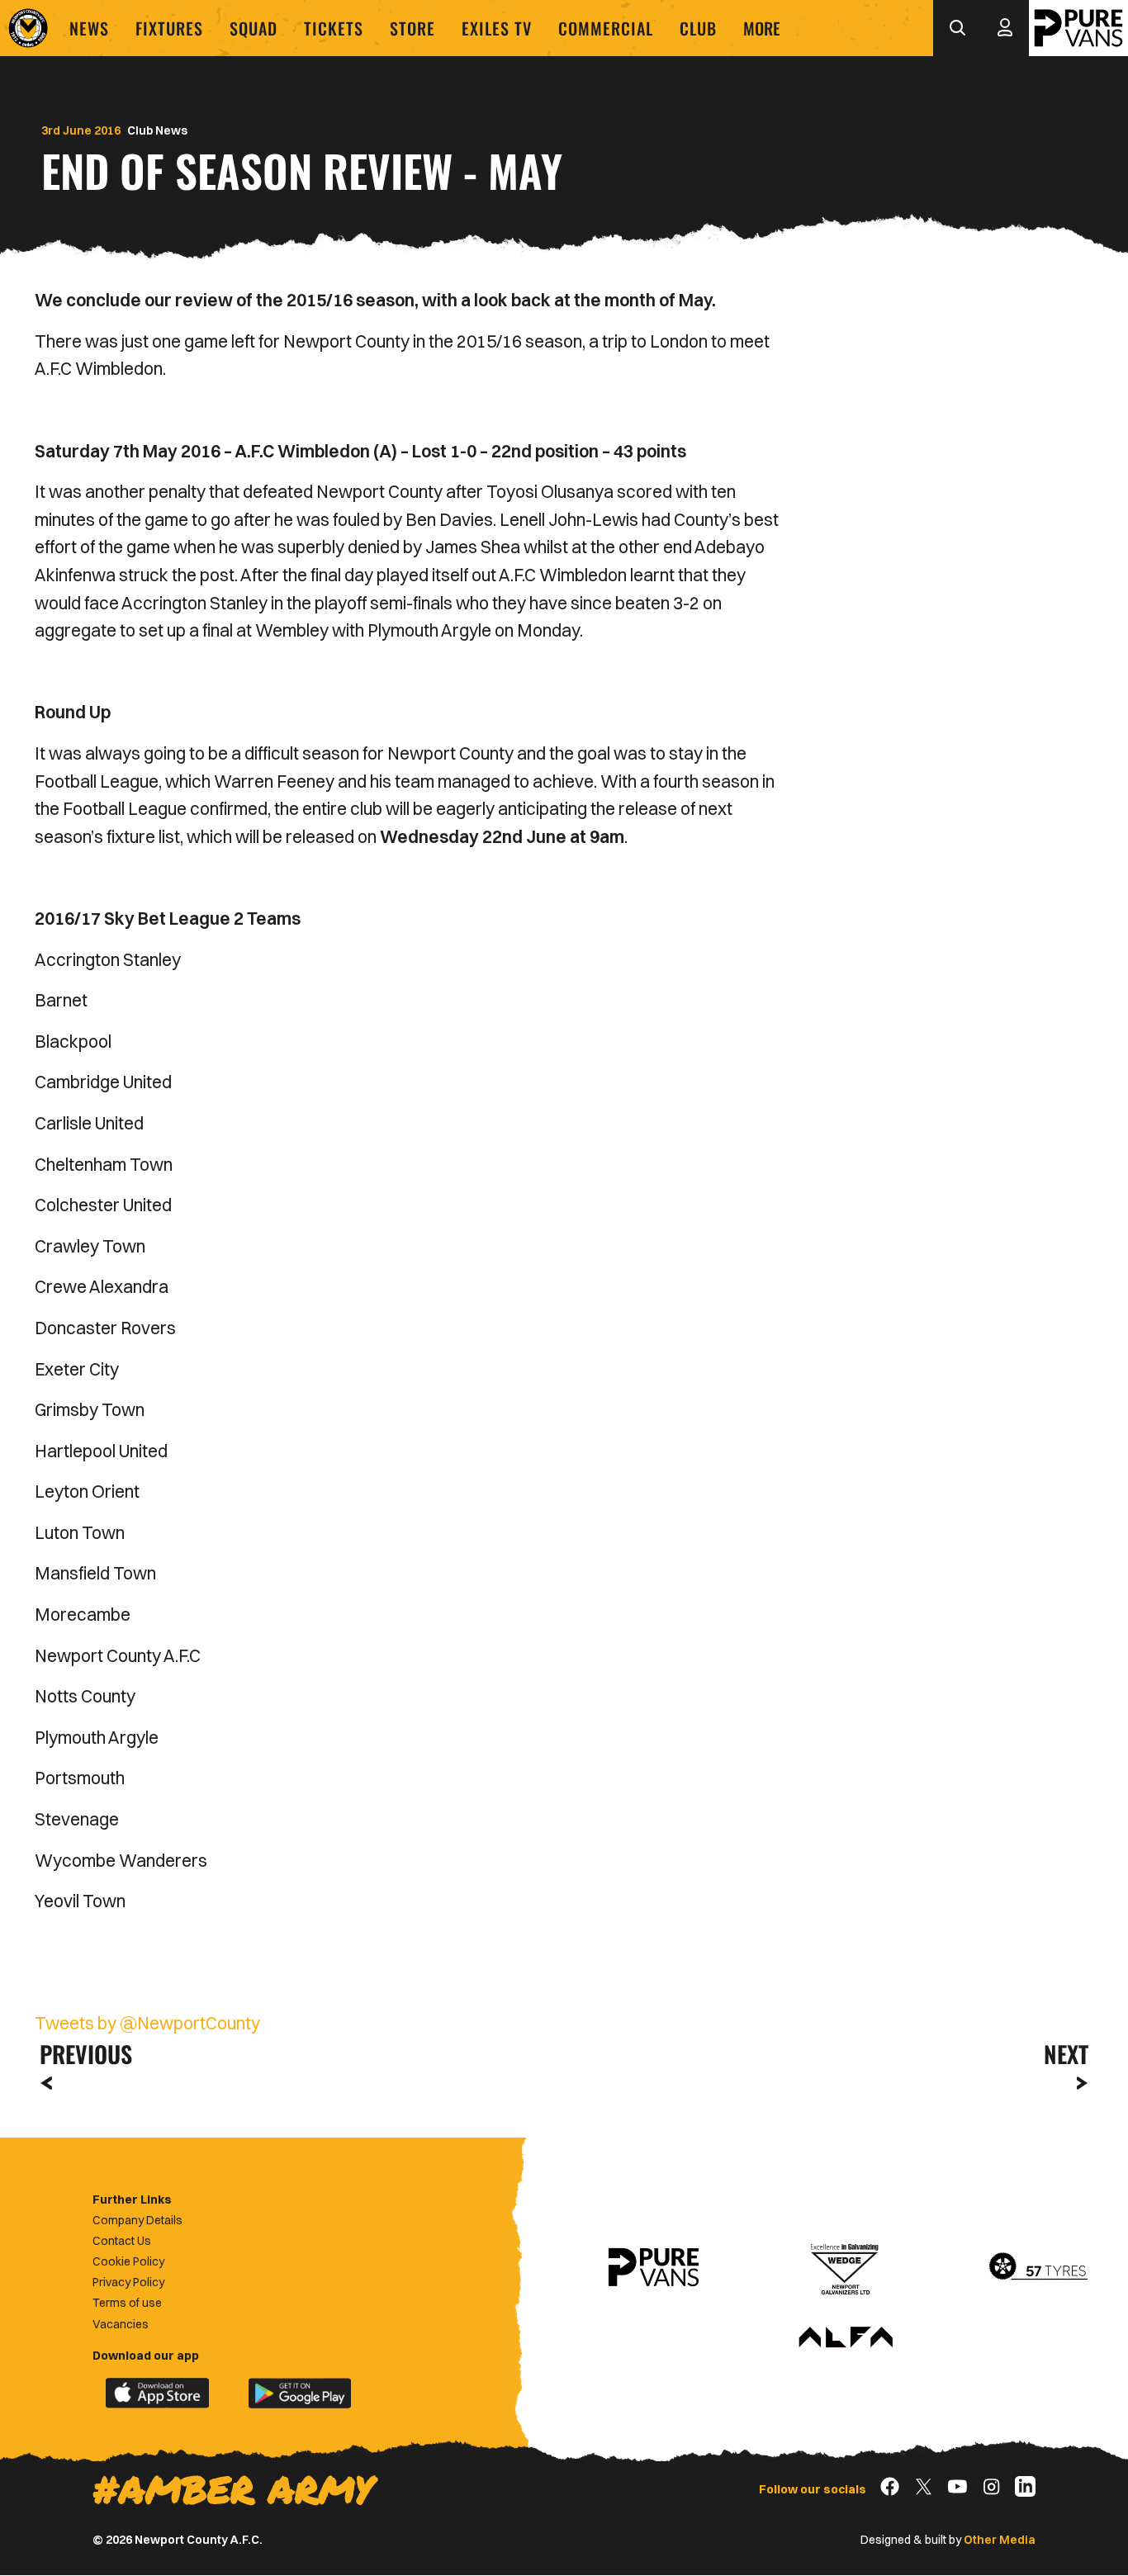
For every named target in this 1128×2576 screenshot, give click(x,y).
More (762, 28)
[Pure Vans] (1078, 28)
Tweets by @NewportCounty (147, 2023)
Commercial (606, 28)
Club (698, 28)
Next (1066, 2054)
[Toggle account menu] (1005, 28)
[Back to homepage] (28, 28)
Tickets (334, 28)
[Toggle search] (957, 28)
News (89, 28)
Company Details (137, 2220)
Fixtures (169, 28)
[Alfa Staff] (846, 2338)
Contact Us (122, 2241)
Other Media (1000, 2540)
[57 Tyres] (1038, 2267)
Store (412, 28)
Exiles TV (497, 28)
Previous (81, 2054)
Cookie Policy (128, 2261)
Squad (254, 28)
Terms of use (127, 2303)
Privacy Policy (128, 2282)
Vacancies (121, 2324)
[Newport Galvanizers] (846, 2267)
